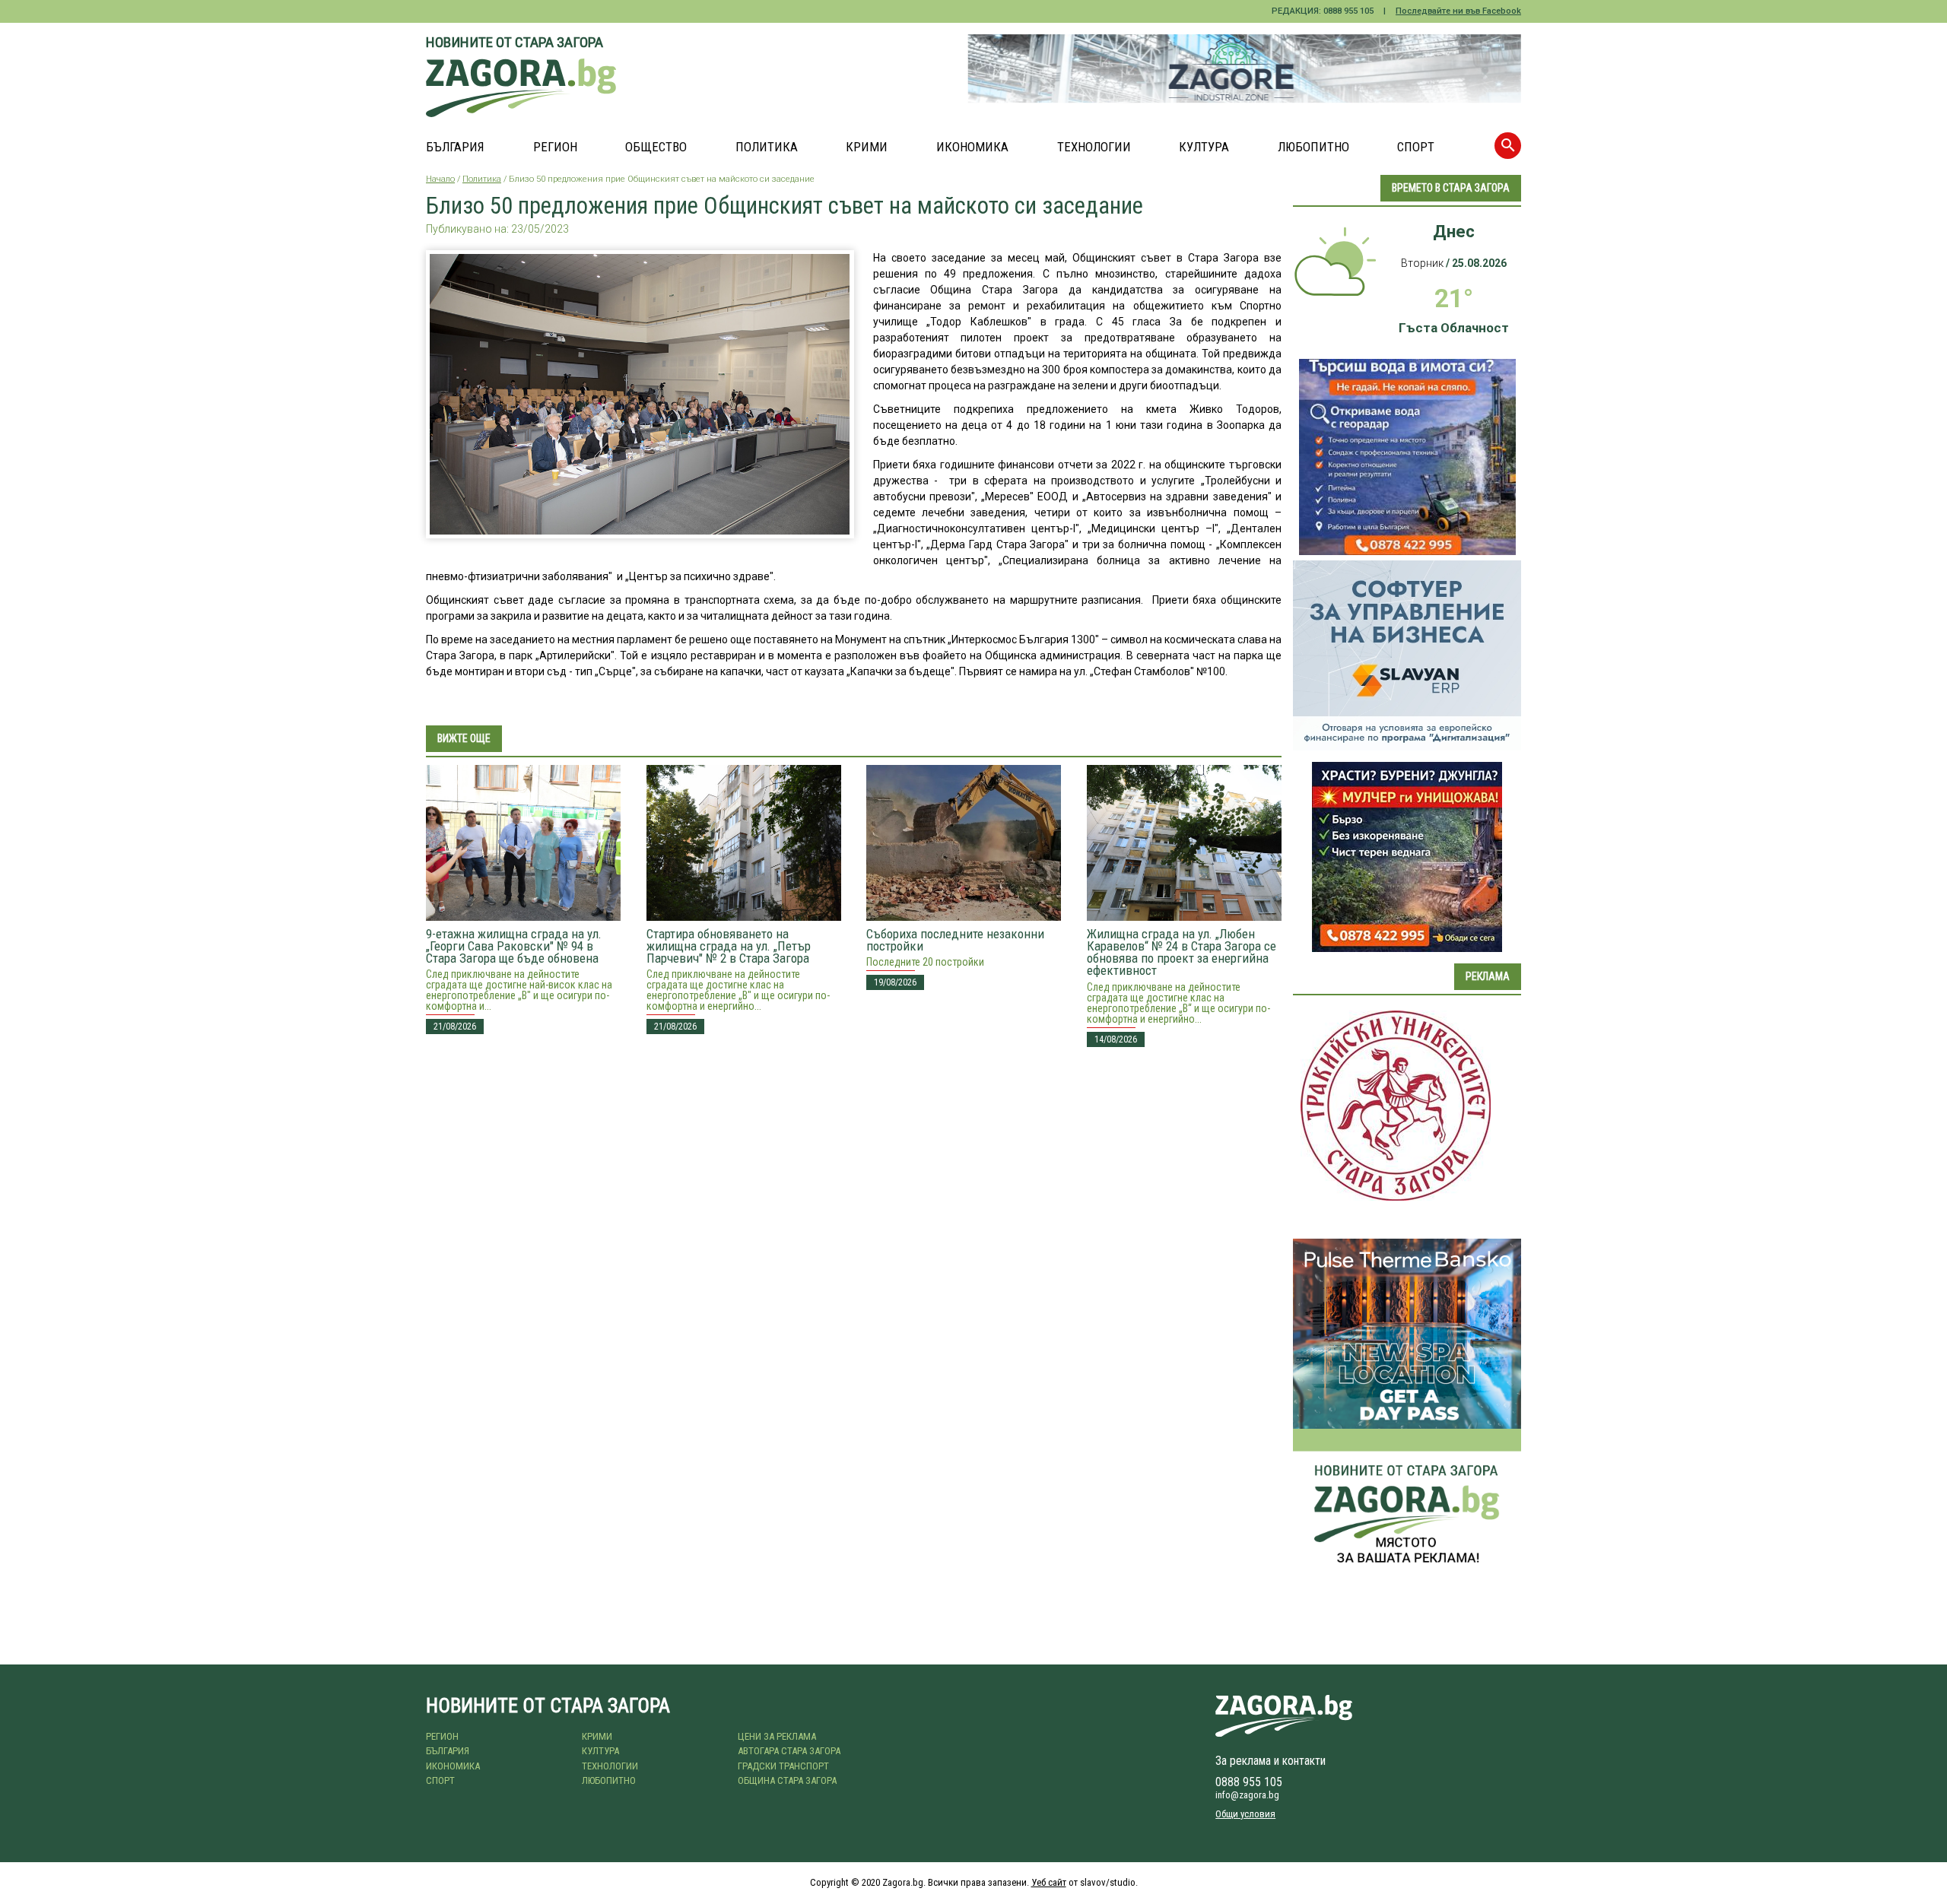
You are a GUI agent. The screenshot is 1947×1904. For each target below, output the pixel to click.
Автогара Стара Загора (789, 1751)
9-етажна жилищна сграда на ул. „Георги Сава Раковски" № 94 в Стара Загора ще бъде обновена (514, 946)
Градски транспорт (783, 1766)
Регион (555, 147)
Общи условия (1245, 1814)
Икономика (972, 147)
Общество (656, 147)
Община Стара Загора (787, 1780)
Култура (1204, 147)
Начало (440, 179)
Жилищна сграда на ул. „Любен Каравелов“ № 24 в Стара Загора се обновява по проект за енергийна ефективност (1182, 952)
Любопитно (1313, 147)
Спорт (1416, 147)
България (455, 147)
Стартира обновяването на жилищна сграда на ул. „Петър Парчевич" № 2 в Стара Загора (729, 946)
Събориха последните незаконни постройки (955, 940)
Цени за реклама (777, 1736)
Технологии (1094, 147)
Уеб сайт (1049, 1882)
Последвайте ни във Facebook (1458, 11)
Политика (767, 147)
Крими (867, 147)
